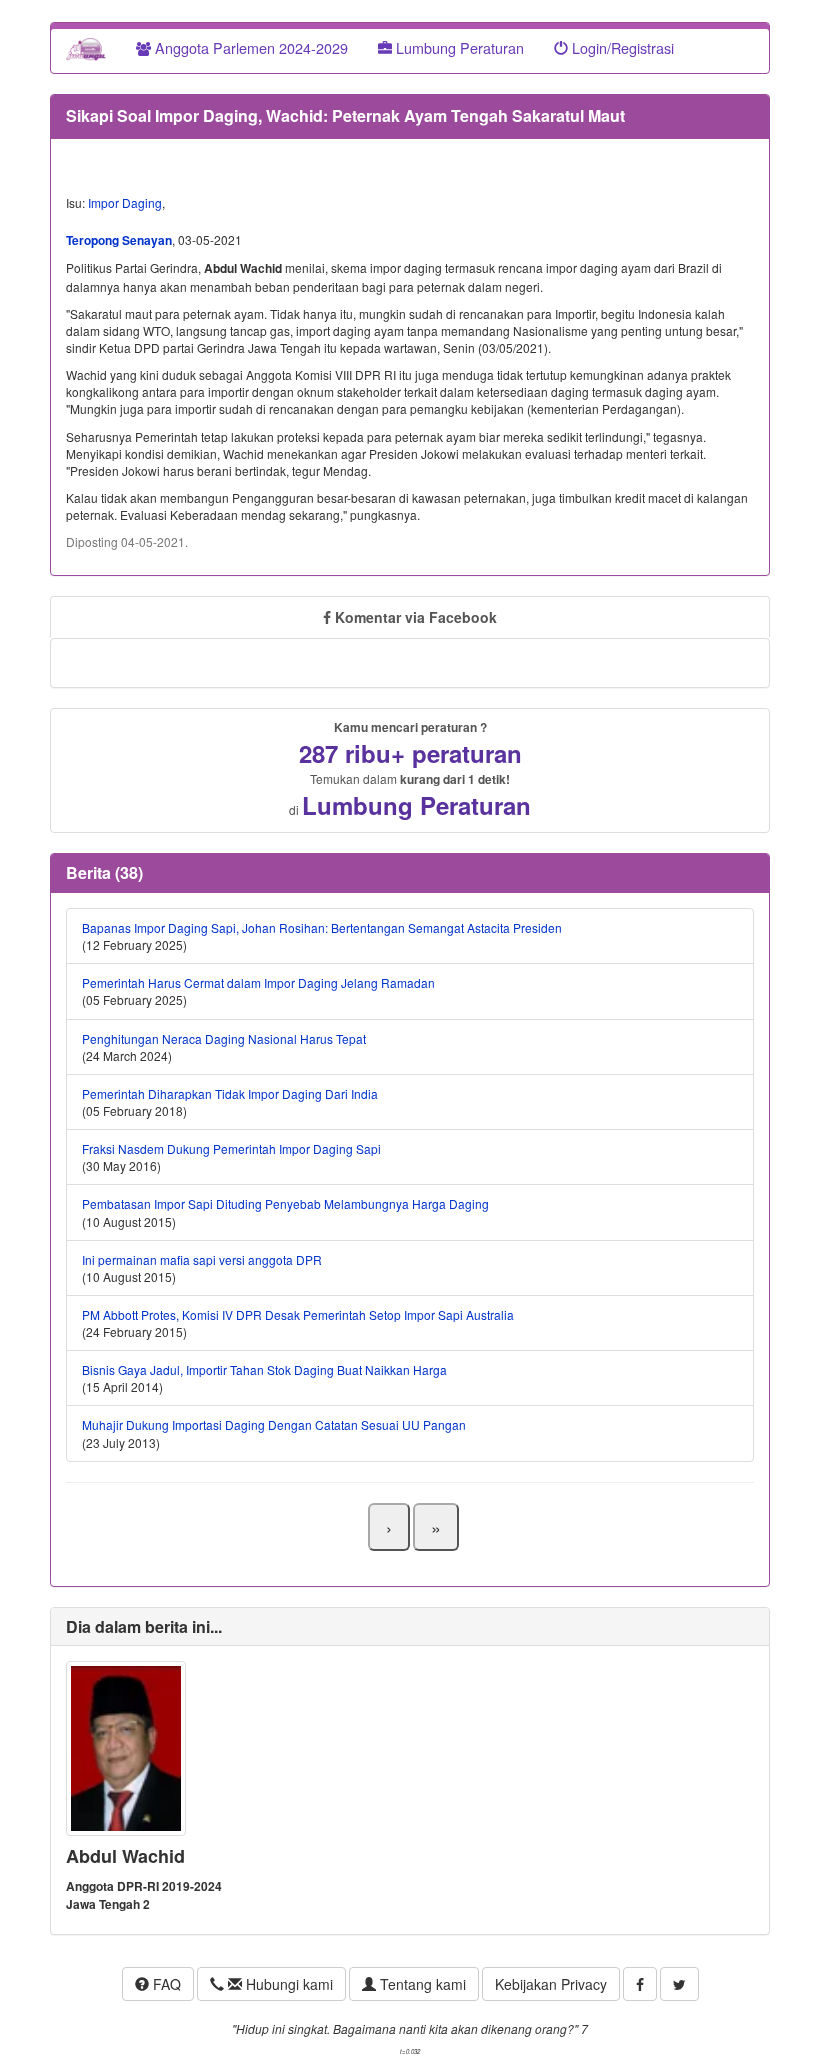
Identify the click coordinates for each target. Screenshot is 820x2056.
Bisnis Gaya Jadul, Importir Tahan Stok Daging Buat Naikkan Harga (264, 1369)
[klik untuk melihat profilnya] (126, 1746)
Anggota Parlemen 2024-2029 (249, 47)
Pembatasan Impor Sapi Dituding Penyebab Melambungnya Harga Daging (285, 1203)
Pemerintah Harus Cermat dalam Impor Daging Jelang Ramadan (258, 982)
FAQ (165, 1984)
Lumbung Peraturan (458, 47)
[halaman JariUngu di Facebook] (640, 1984)
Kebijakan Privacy (551, 1984)
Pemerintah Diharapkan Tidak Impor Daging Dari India (230, 1093)
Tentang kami (421, 1984)
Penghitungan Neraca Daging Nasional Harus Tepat (224, 1038)
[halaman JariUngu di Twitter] (679, 1984)
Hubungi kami (287, 1984)
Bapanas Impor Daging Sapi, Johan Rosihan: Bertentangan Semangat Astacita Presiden (322, 927)
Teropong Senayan (119, 240)
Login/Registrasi (621, 47)
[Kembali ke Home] (86, 48)
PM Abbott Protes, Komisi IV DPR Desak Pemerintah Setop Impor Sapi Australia (298, 1314)
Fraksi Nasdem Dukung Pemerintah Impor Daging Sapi (231, 1148)
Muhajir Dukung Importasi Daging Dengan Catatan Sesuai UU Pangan (274, 1424)
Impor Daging (125, 202)
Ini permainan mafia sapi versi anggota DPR (202, 1259)
